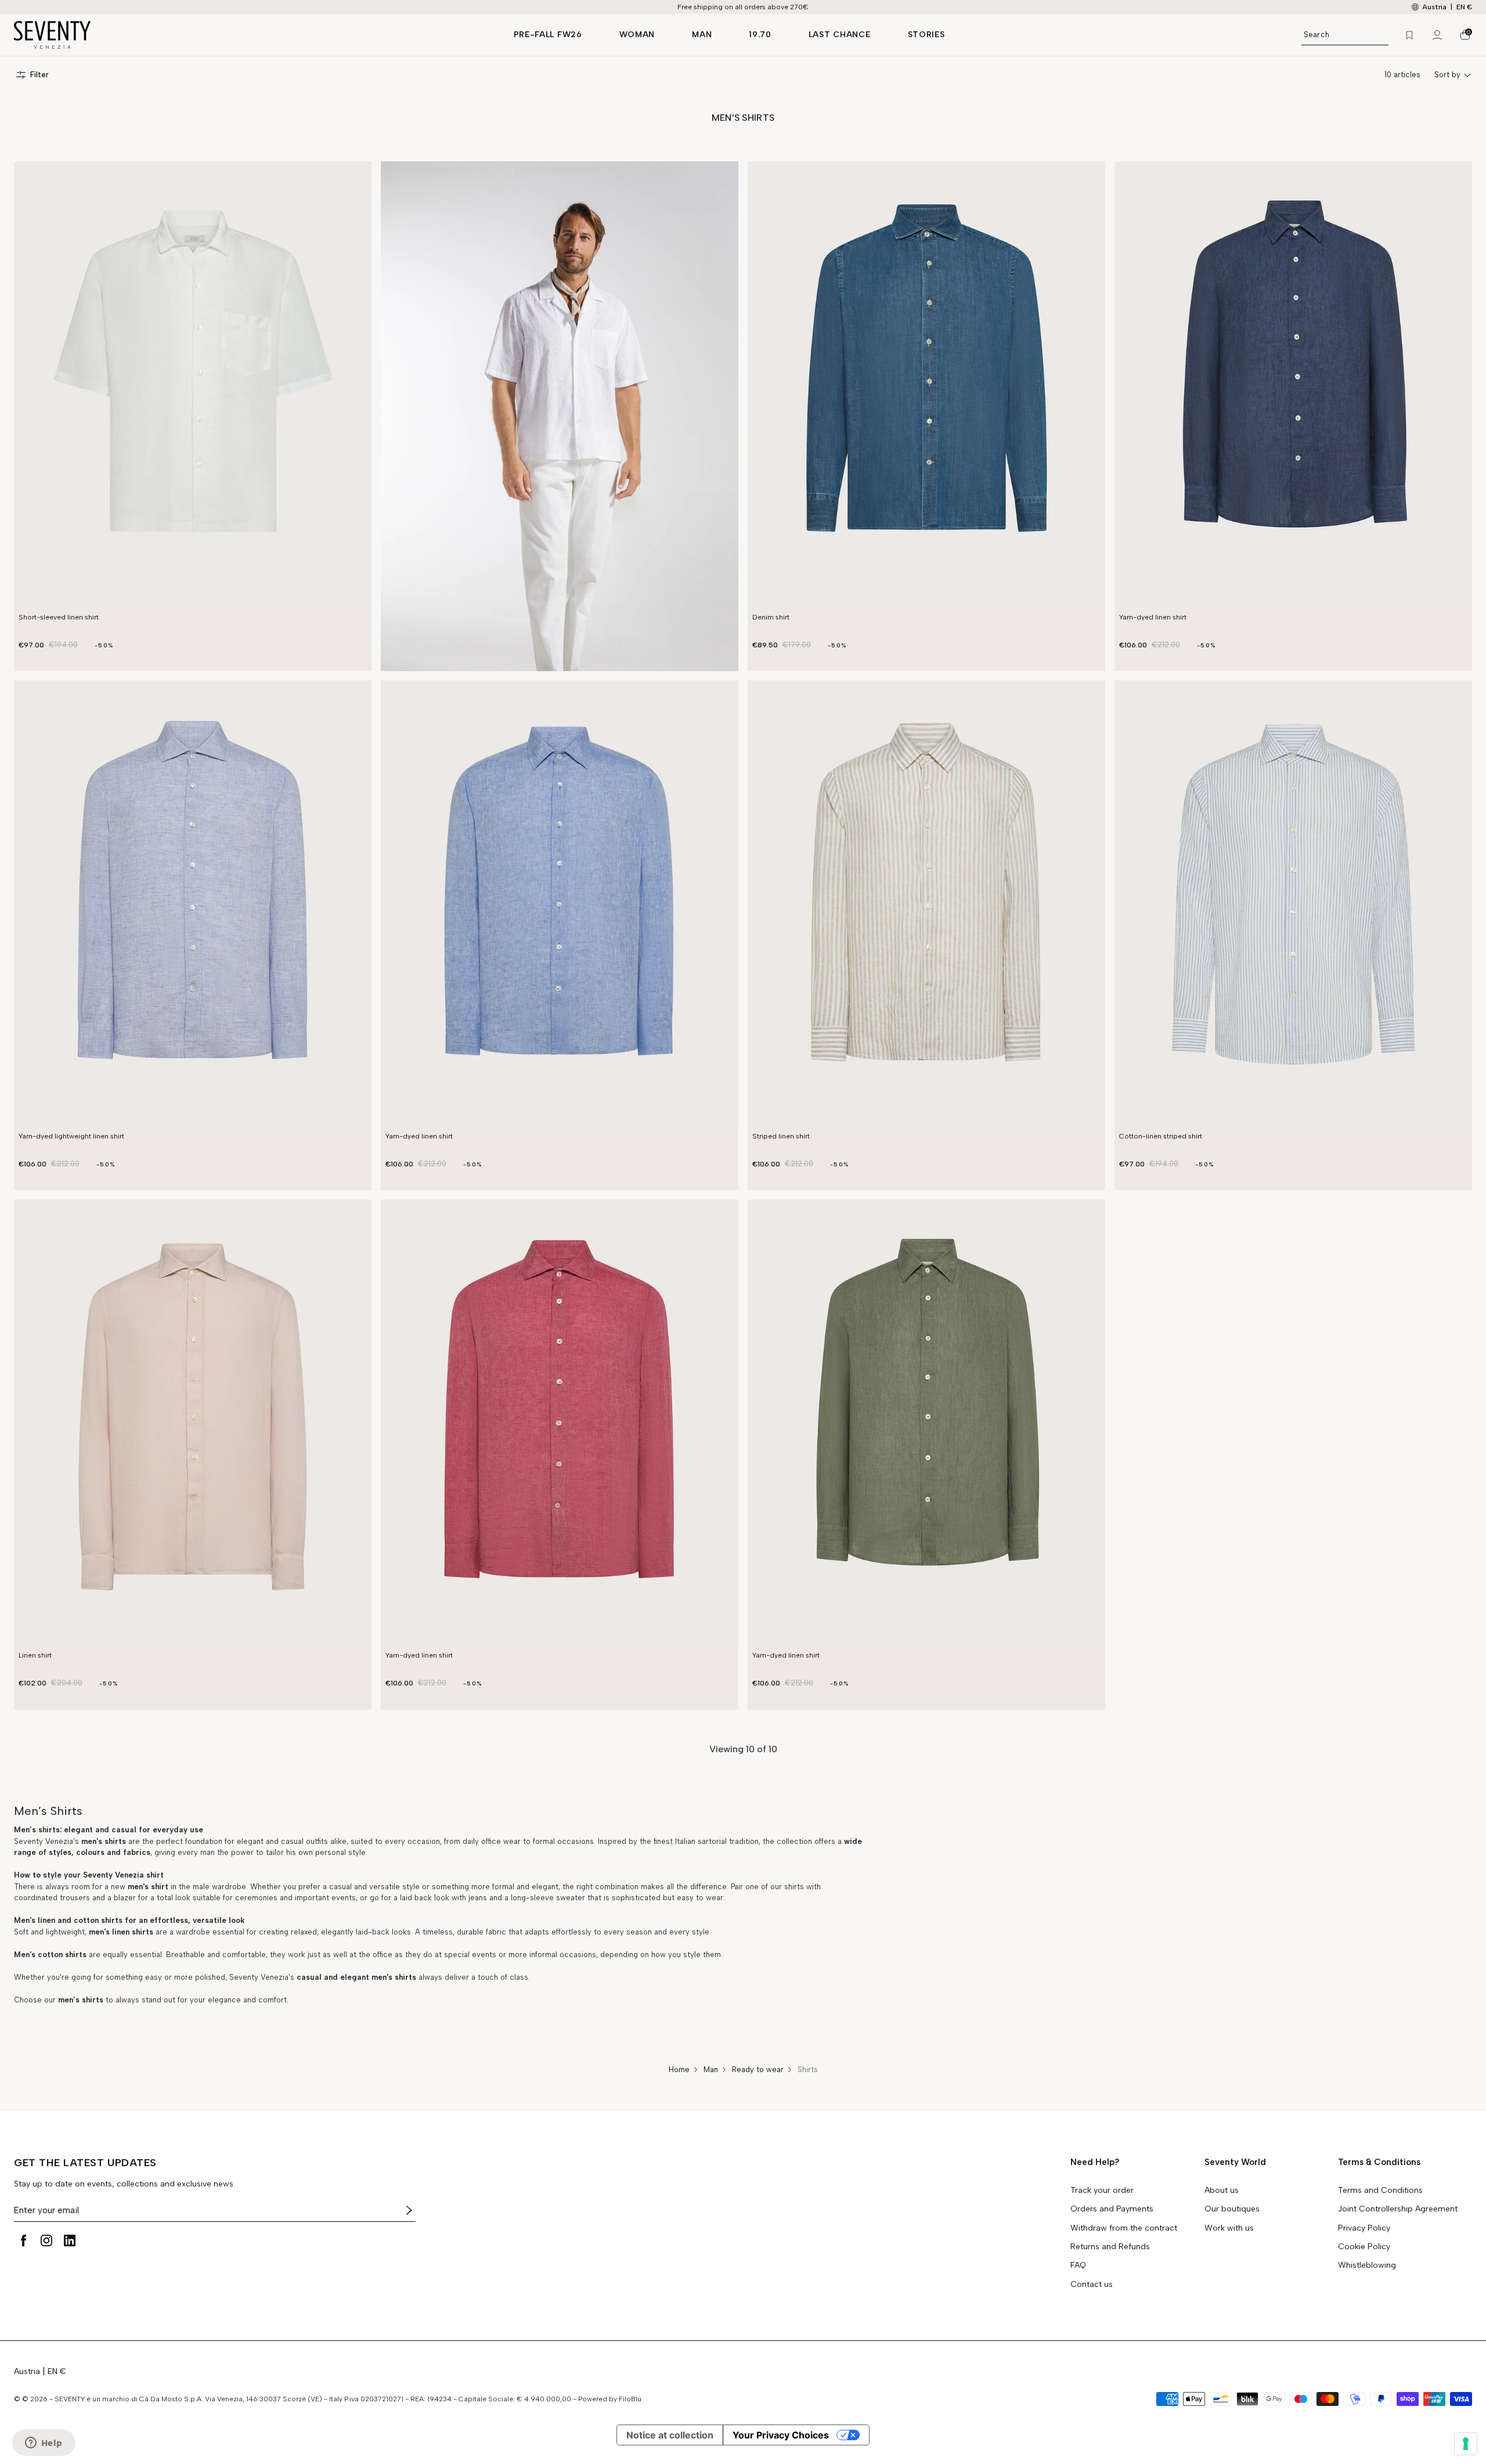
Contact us (1092, 2285)
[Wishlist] (1409, 35)
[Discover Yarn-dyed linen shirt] (1293, 385)
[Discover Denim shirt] (926, 385)
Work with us (1229, 2228)
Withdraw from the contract (1124, 2228)
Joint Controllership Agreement (1398, 2209)
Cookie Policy (1364, 2247)
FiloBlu (630, 2399)
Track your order (1102, 2191)
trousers (74, 1898)
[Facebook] (23, 2240)
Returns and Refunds (1110, 2247)
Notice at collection (670, 2435)
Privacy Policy (1364, 2228)
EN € (1464, 7)
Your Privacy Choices (781, 2435)
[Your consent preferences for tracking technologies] (1466, 2444)
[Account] (1437, 35)
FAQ (1078, 2265)
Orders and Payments (1112, 2209)
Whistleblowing (1367, 2265)
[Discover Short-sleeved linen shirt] (193, 385)
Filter (39, 75)
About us (1222, 2191)
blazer (126, 1898)
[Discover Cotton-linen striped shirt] (1293, 904)
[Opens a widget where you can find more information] (44, 2444)
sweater (572, 1898)
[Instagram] (46, 2240)
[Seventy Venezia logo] (252, 35)
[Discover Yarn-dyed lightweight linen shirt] (193, 904)
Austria (27, 2371)
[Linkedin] (70, 2240)
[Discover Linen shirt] (193, 1423)
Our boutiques (1232, 2209)
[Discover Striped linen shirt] (926, 904)
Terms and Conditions (1380, 2191)
